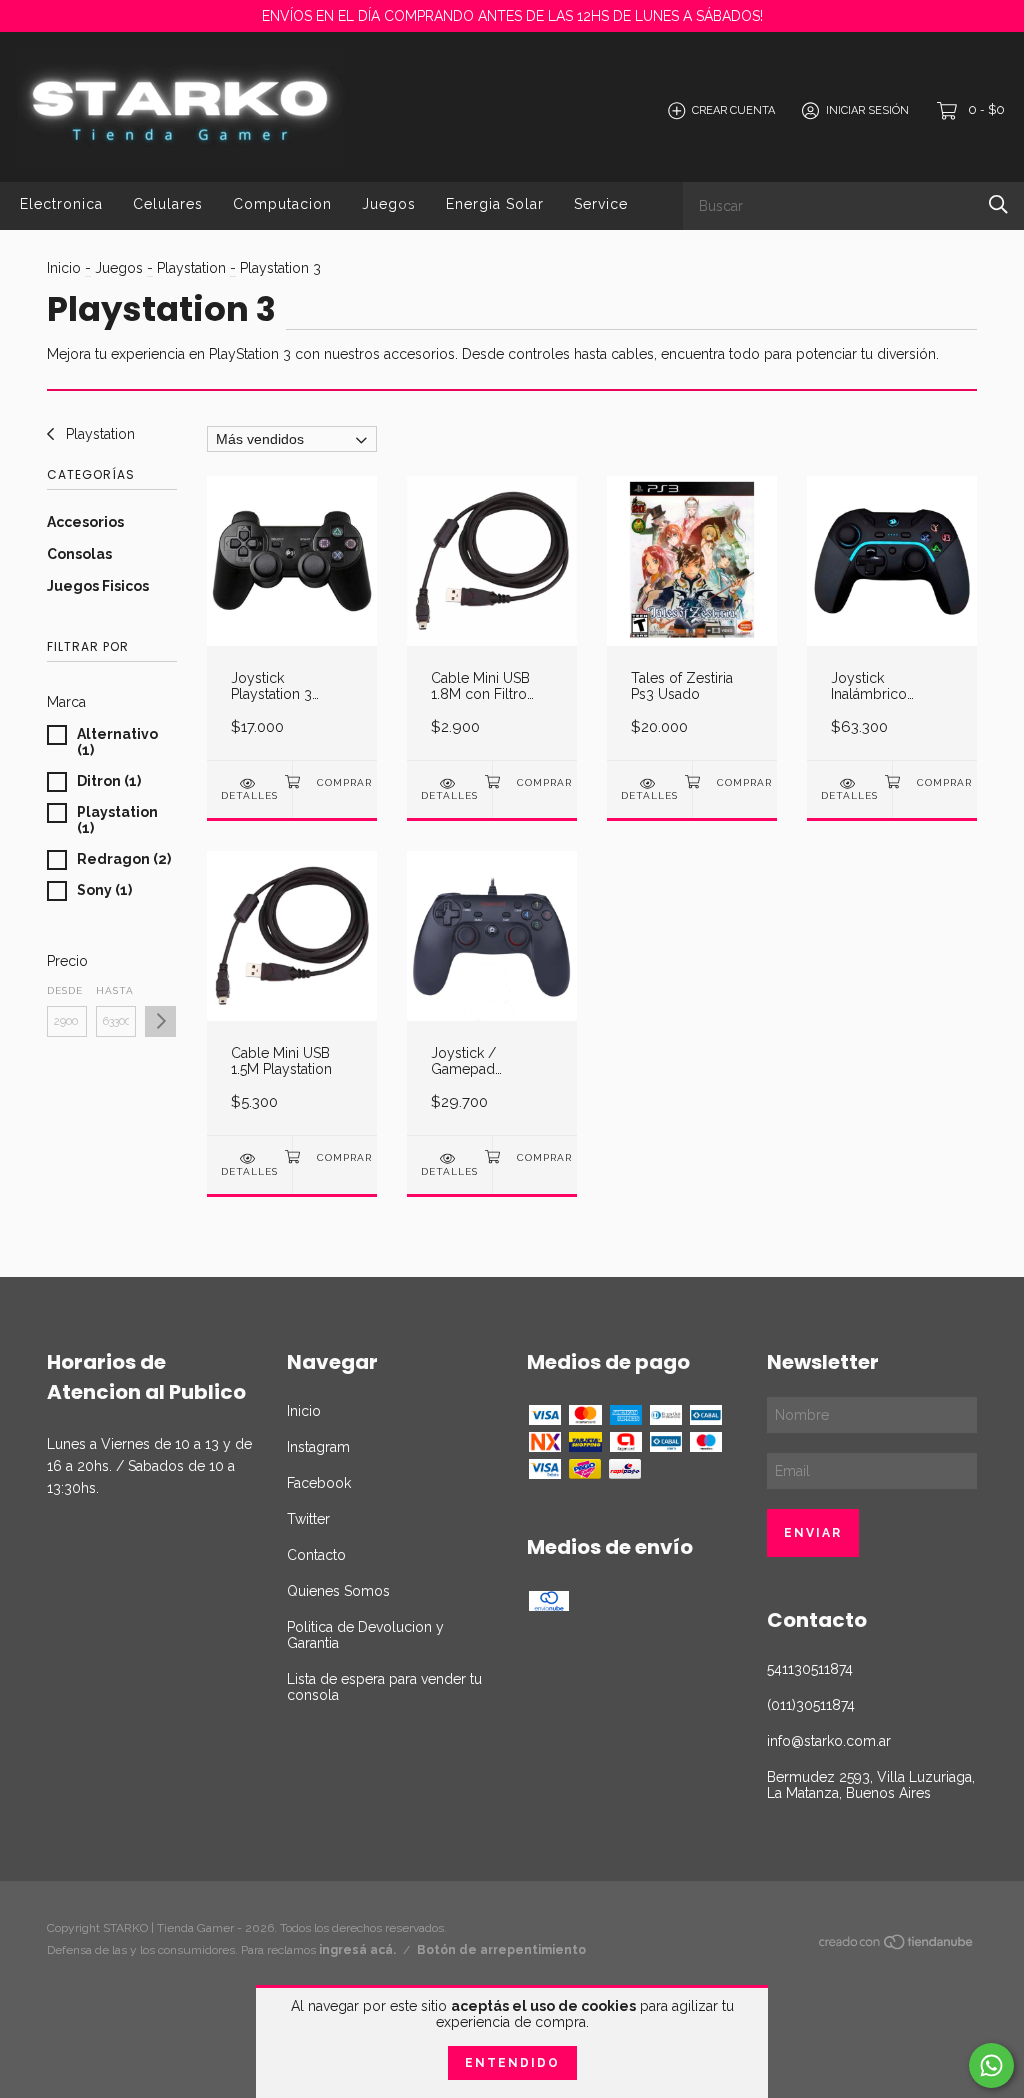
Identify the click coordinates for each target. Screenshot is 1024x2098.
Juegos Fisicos (98, 586)
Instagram (318, 1447)
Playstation (191, 268)
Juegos (389, 204)
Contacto (316, 1555)
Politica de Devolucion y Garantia (365, 1635)
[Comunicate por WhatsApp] (991, 2065)
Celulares (168, 204)
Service (601, 204)
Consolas (79, 554)
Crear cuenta (733, 110)
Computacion (282, 204)
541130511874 (810, 1669)
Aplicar (160, 1021)
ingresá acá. (357, 1950)
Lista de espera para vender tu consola (384, 1687)
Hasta (115, 990)
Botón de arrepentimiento (501, 1950)
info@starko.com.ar (829, 1741)
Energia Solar (495, 204)
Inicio (64, 268)
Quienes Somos (338, 1591)
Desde (65, 990)
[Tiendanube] (897, 1946)
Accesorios (85, 522)
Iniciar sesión (867, 110)
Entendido (512, 2063)
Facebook (319, 1483)
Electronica (61, 204)
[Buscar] (998, 204)
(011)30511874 (811, 1705)
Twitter (308, 1519)
